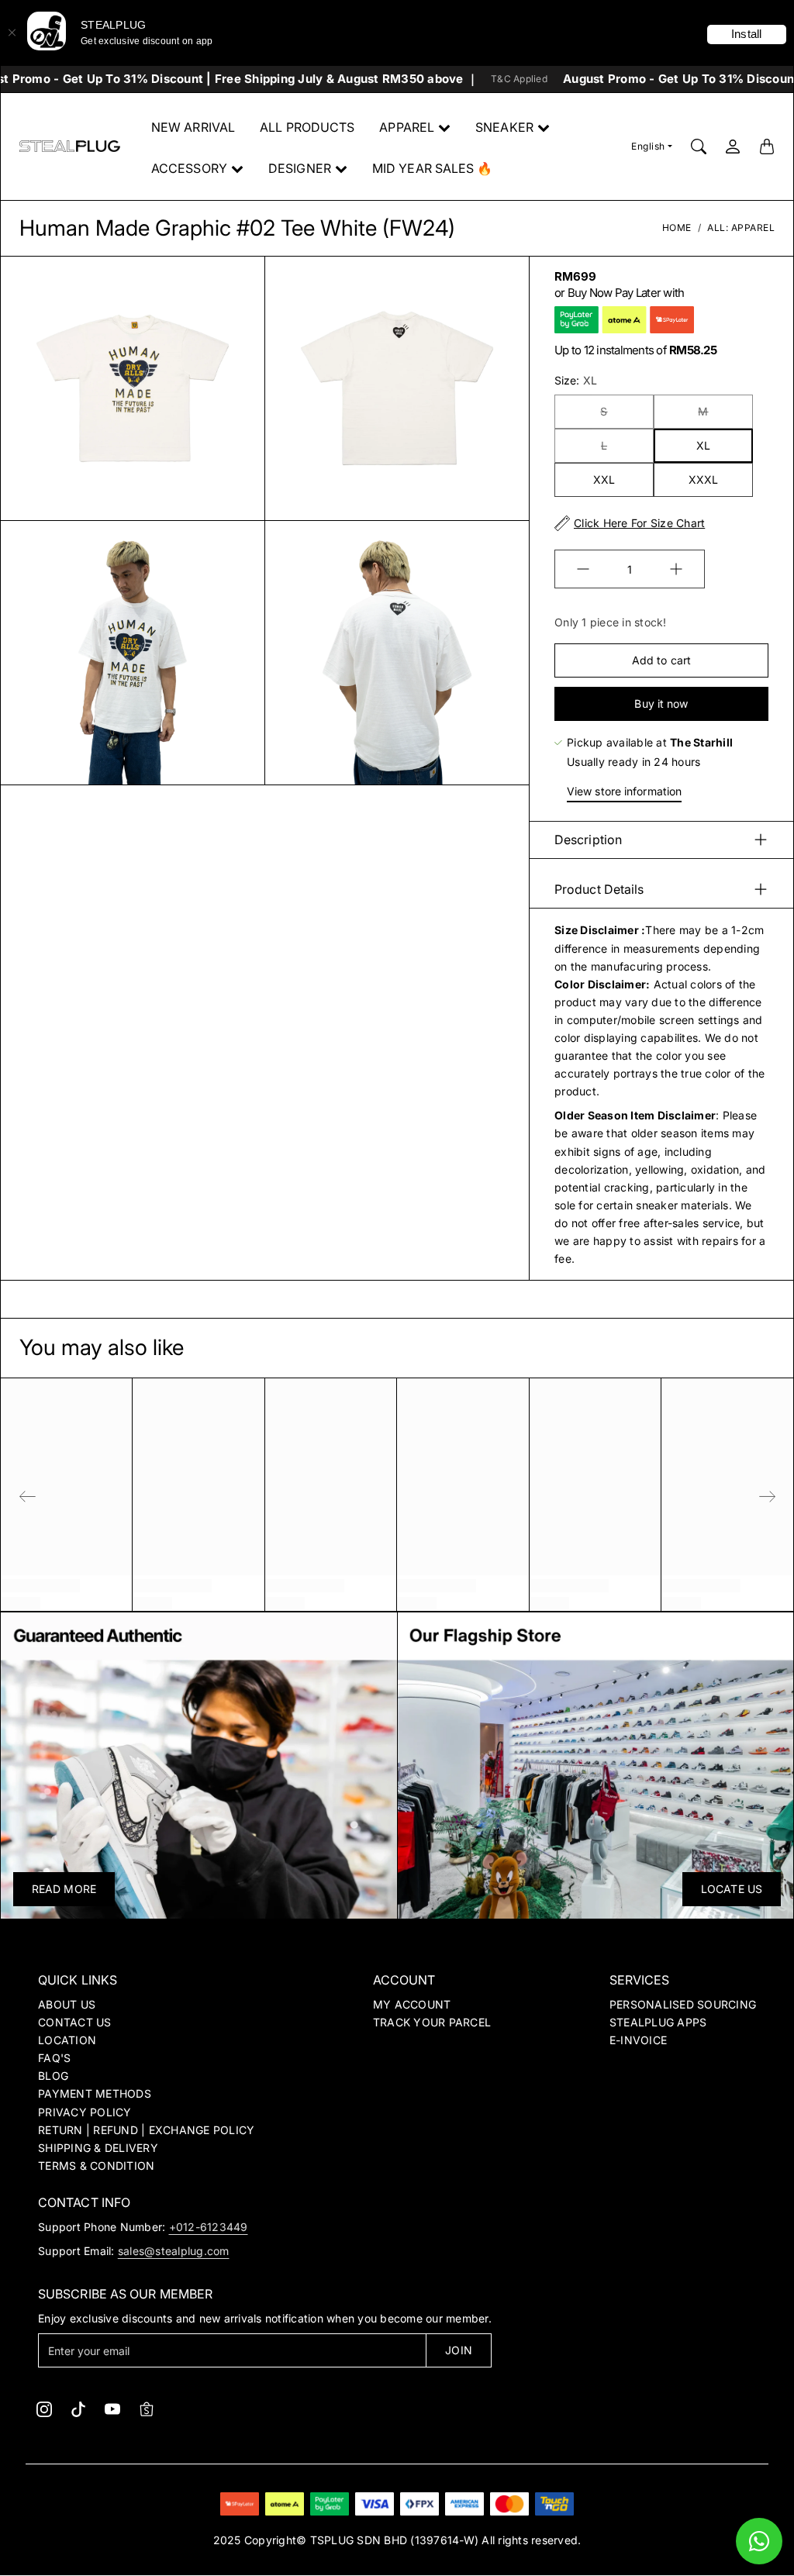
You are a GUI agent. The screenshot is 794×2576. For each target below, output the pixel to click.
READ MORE (64, 1889)
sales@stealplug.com (174, 2251)
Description (588, 840)
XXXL (703, 479)
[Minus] (583, 569)
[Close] (12, 33)
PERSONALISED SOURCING (683, 2004)
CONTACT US (75, 2022)
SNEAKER (504, 127)
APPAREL (407, 127)
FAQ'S (54, 2058)
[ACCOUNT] (733, 147)
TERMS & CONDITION (96, 2166)
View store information (624, 791)
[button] (44, 2409)
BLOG (53, 2076)
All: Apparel (741, 228)
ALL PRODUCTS (307, 127)
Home (677, 228)
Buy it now (661, 703)
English (648, 146)
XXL (604, 479)
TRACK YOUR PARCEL (432, 2022)
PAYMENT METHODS (95, 2093)
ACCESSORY (189, 168)
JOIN (458, 2350)
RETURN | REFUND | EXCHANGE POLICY (146, 2130)
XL (703, 445)
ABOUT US (67, 2004)
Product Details (599, 889)
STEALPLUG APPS (658, 2022)
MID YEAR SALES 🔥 (433, 168)
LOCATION (67, 2040)
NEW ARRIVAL (193, 127)
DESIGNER (300, 168)
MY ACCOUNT (412, 2004)
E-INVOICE (638, 2040)
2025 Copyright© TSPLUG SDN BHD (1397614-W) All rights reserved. (397, 2540)
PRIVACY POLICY (85, 2112)
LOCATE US (732, 1889)
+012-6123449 (209, 2227)
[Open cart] (767, 147)
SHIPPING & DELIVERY (98, 2148)
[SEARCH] (699, 147)
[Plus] (676, 569)
